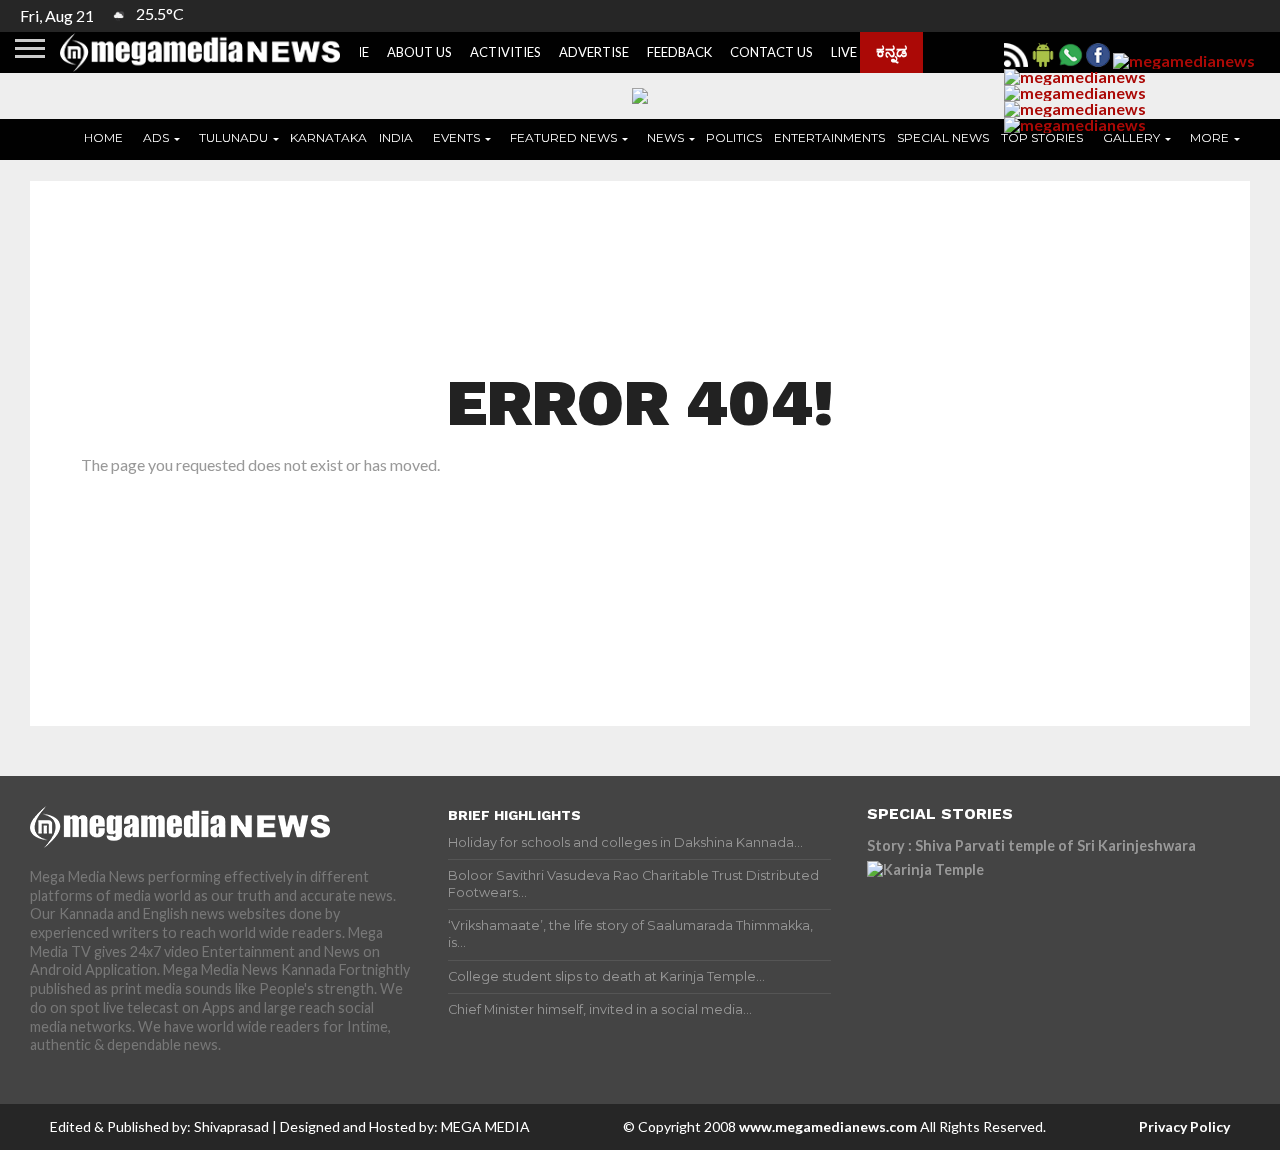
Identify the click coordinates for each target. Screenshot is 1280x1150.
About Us (419, 52)
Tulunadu (233, 137)
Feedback (679, 52)
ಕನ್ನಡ (891, 51)
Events (456, 137)
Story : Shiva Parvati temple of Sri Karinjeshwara (1031, 845)
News (665, 137)
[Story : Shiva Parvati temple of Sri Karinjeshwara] (1042, 951)
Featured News (563, 137)
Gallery (1131, 137)
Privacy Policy (1184, 1126)
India (396, 137)
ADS (156, 137)
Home (103, 137)
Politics (734, 137)
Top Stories (1042, 137)
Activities (505, 52)
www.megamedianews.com (828, 1126)
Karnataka (328, 137)
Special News (943, 137)
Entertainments (829, 137)
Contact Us (771, 52)
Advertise (594, 52)
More (1209, 137)
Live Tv (854, 52)
